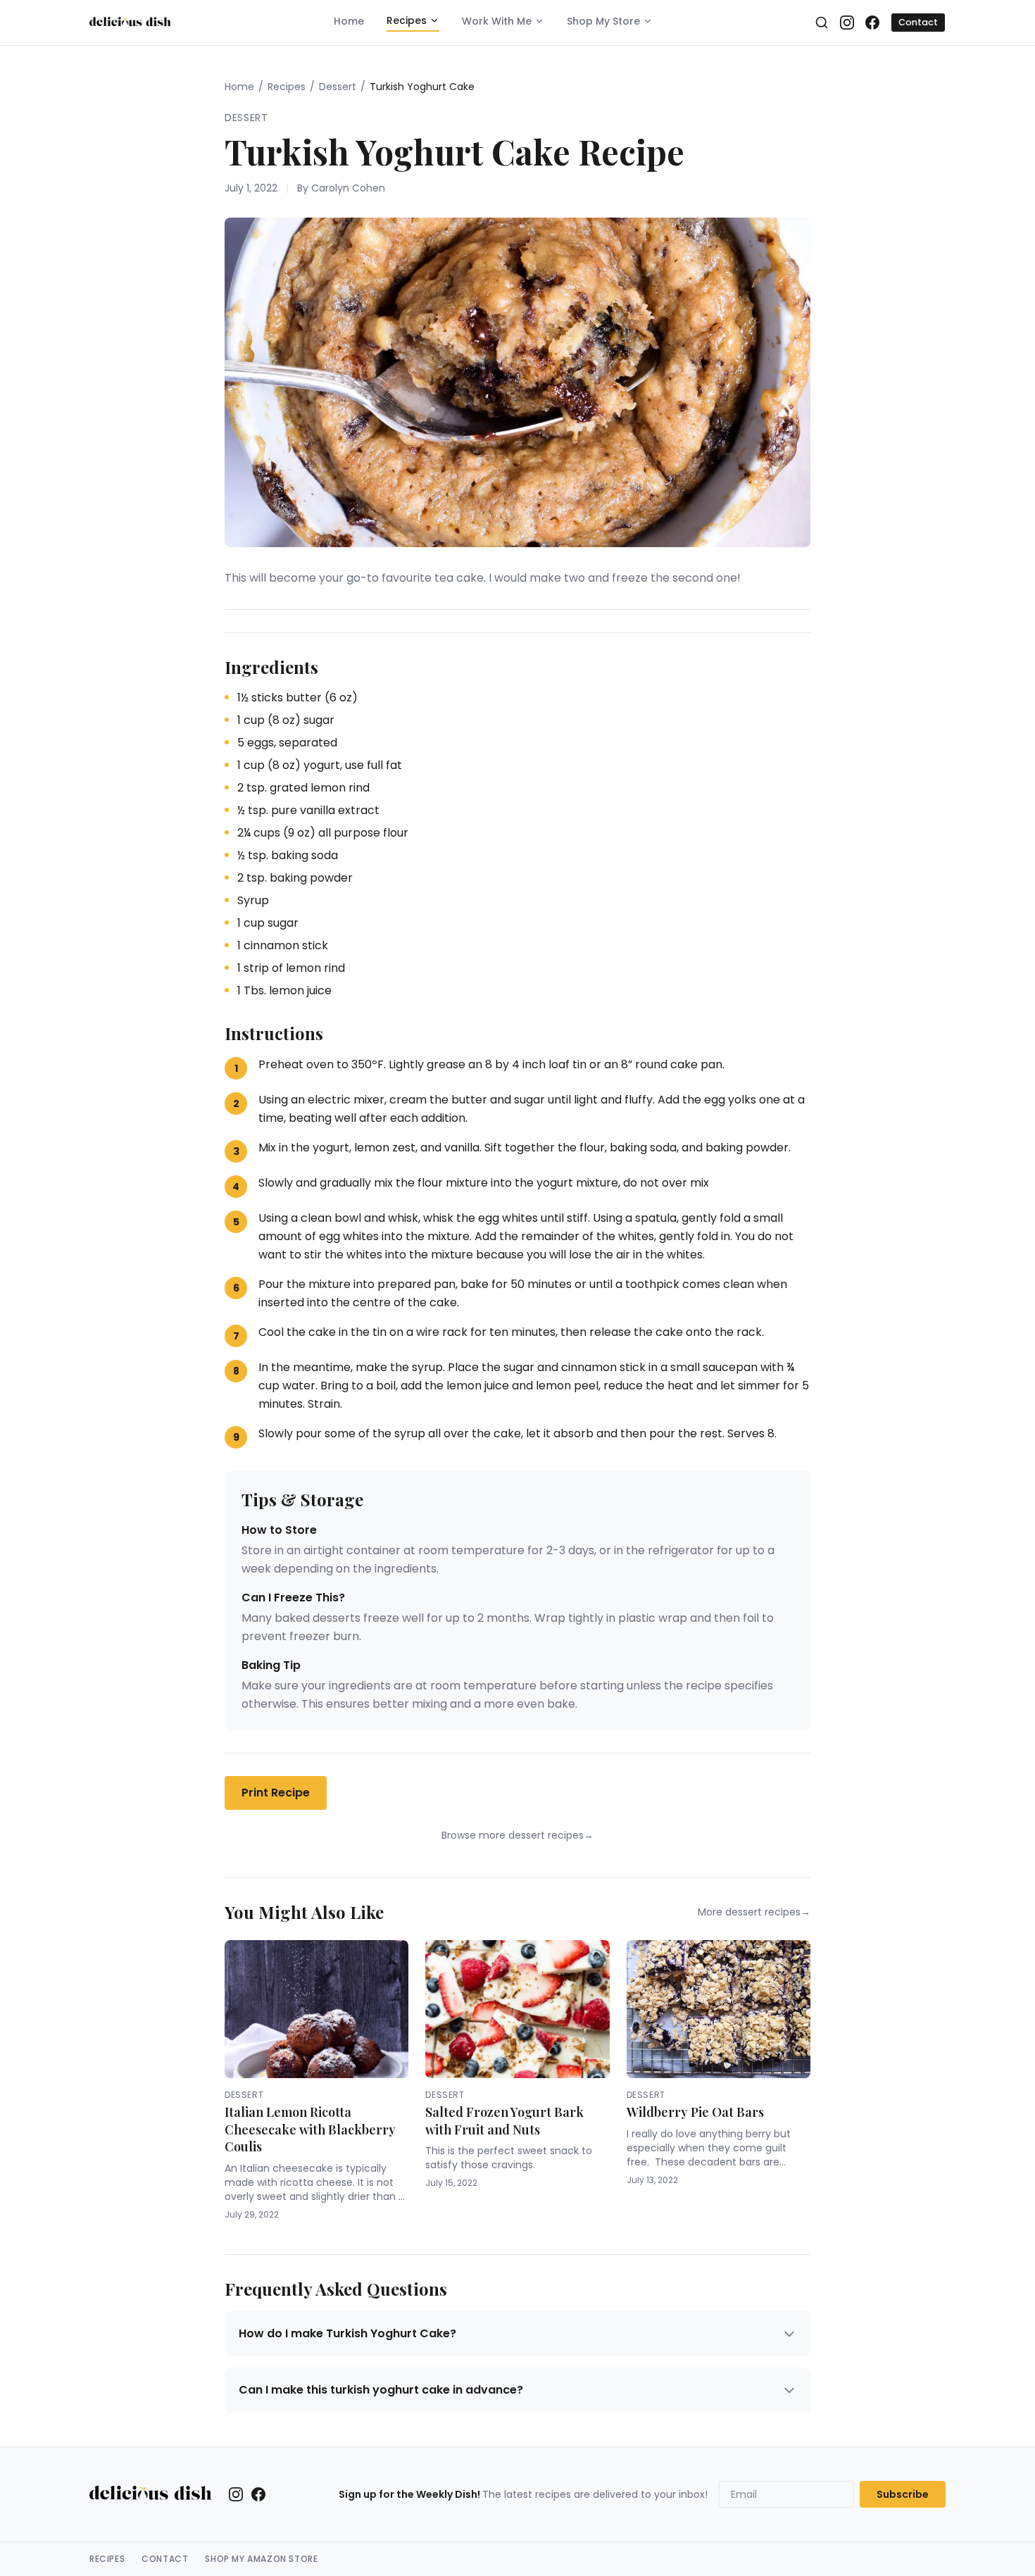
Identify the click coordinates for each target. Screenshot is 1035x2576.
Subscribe (903, 2494)
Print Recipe (276, 1793)
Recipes (407, 20)
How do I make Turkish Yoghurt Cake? (347, 2333)
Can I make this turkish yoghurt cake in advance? (381, 2390)
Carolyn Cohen (348, 188)
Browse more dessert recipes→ (517, 1835)
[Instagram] (847, 23)
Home (349, 21)
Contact (918, 22)
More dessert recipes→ (754, 1912)
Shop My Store (603, 21)
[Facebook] (872, 23)
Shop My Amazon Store (261, 2559)
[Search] (822, 23)
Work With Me (497, 21)
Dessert (338, 87)
